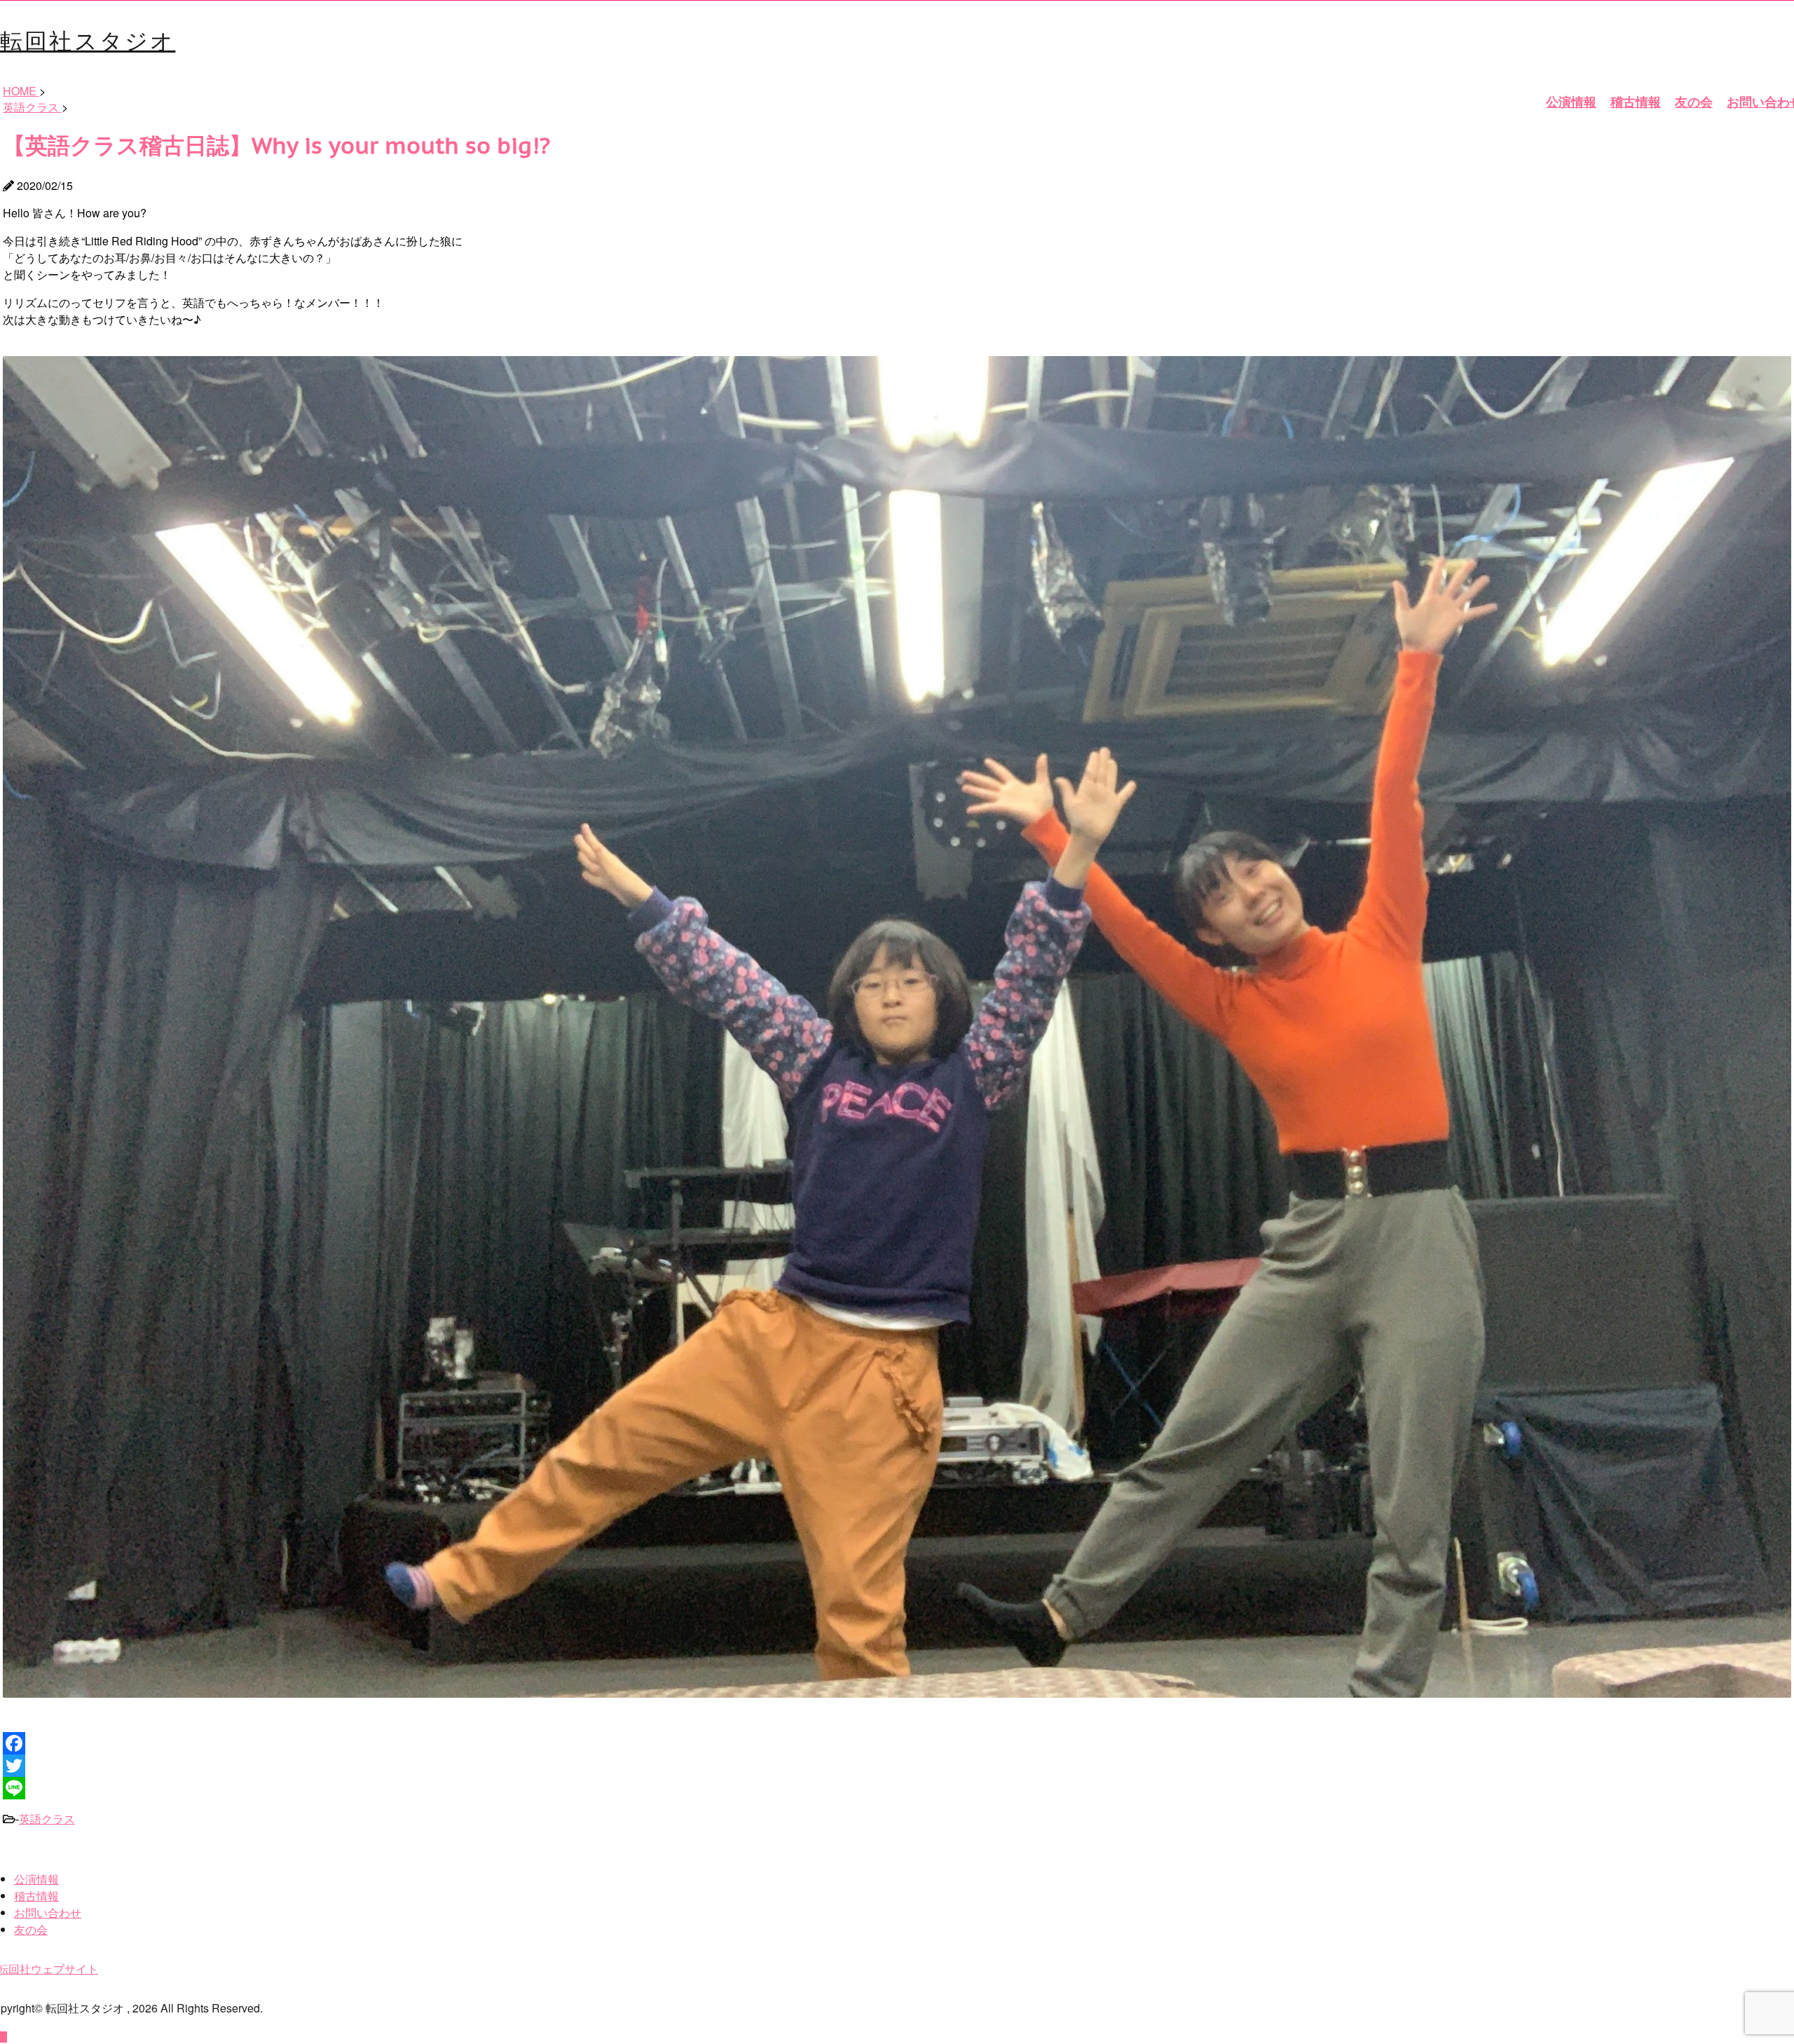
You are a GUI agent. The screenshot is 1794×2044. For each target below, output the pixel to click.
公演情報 (1571, 102)
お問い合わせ (48, 1913)
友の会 (1694, 102)
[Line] (897, 1788)
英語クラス (47, 1819)
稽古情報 (1636, 102)
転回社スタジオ (88, 39)
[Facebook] (897, 1743)
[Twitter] (897, 1766)
